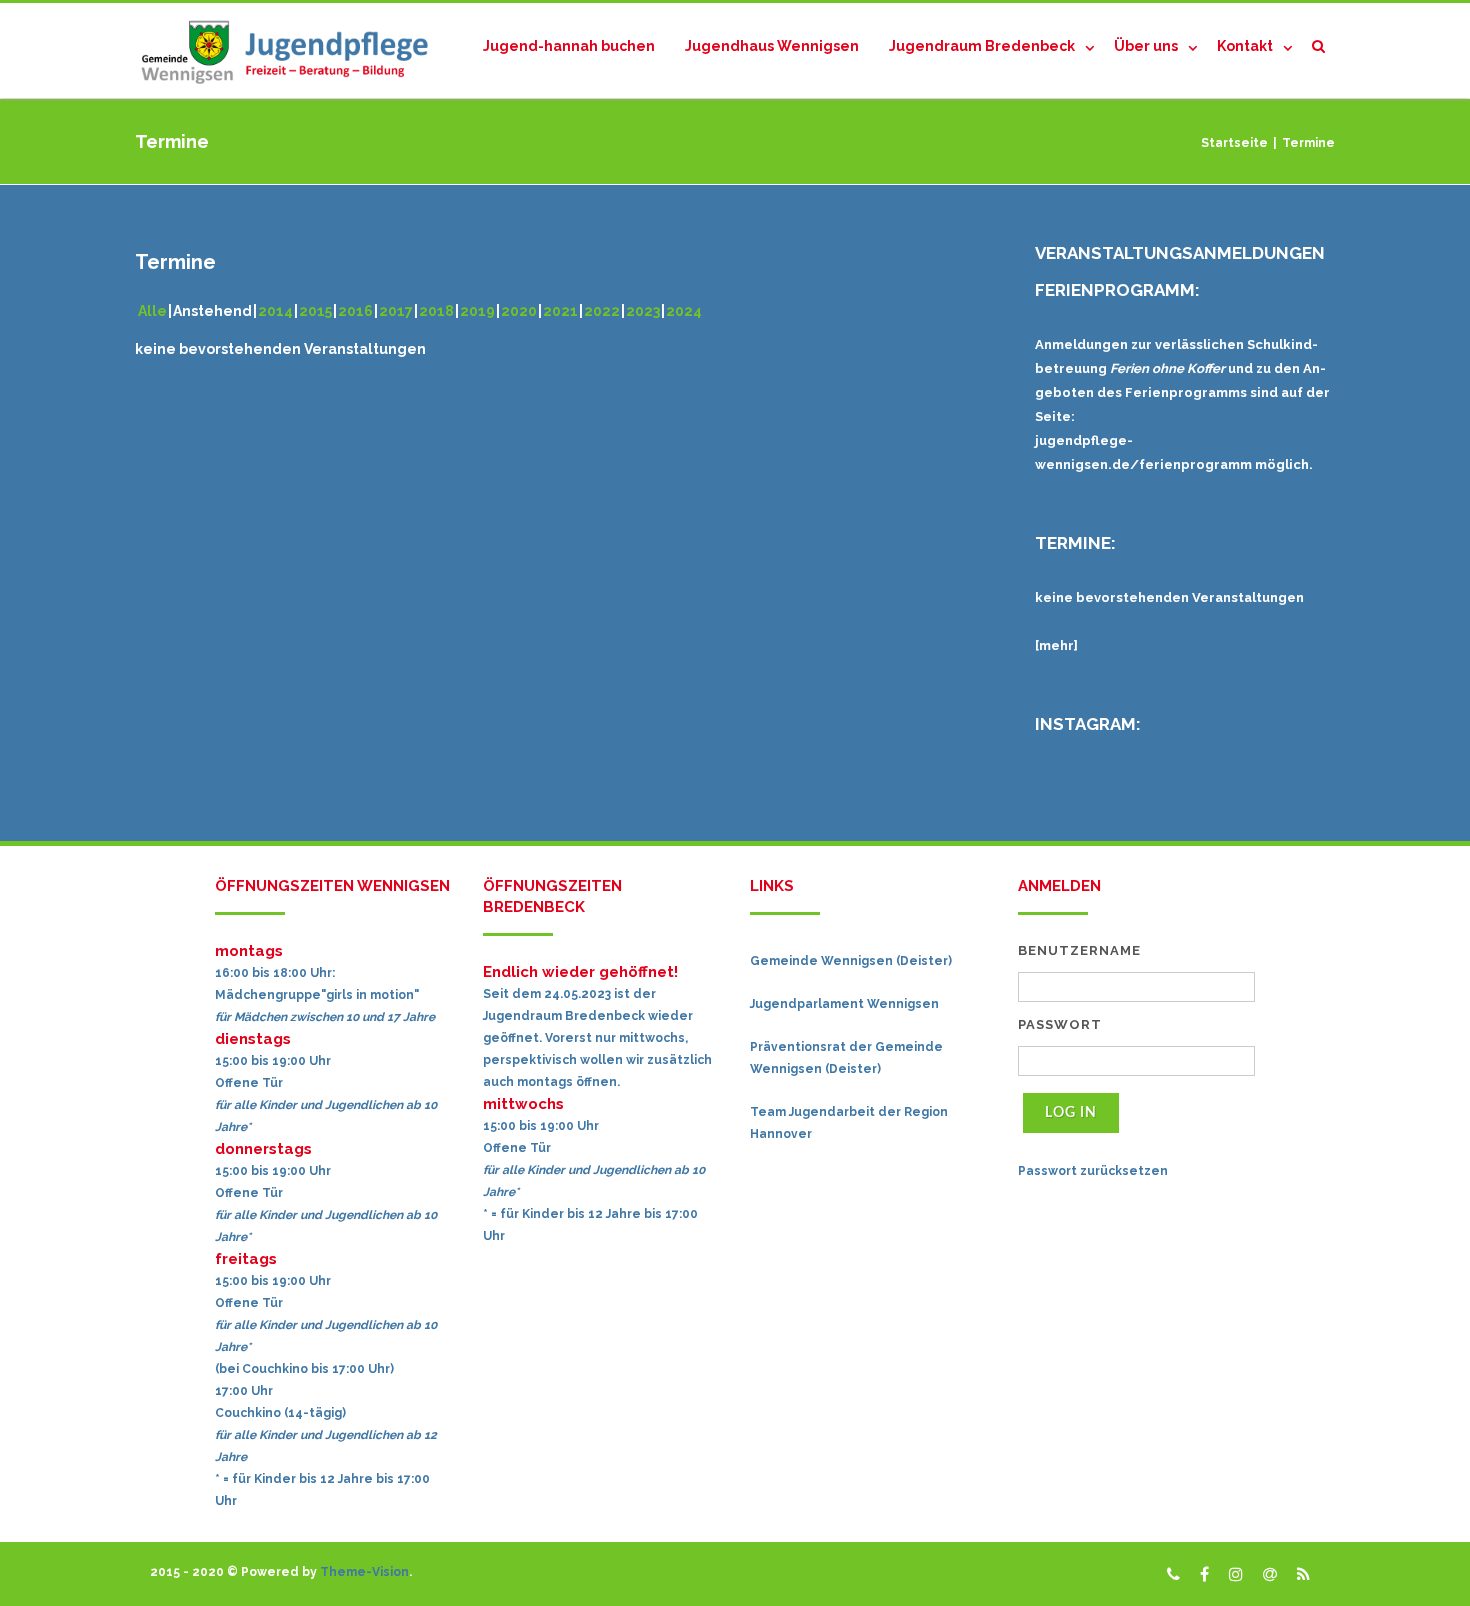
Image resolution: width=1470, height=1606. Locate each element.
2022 (602, 311)
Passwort (1060, 1024)
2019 (477, 311)
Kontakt (1245, 46)
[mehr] (1056, 645)
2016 (355, 311)
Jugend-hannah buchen (569, 46)
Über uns (1146, 46)
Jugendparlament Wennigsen (844, 1004)
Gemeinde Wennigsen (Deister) (851, 961)
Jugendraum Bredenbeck (982, 46)
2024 (684, 311)
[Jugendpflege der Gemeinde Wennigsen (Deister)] (290, 50)
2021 (560, 311)
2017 (396, 311)
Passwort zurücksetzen (1093, 1171)
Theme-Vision (364, 1572)
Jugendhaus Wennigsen (772, 46)
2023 (643, 311)
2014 (275, 311)
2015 (315, 311)
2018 (436, 311)
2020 (519, 311)
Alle (152, 311)
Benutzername (1079, 950)
